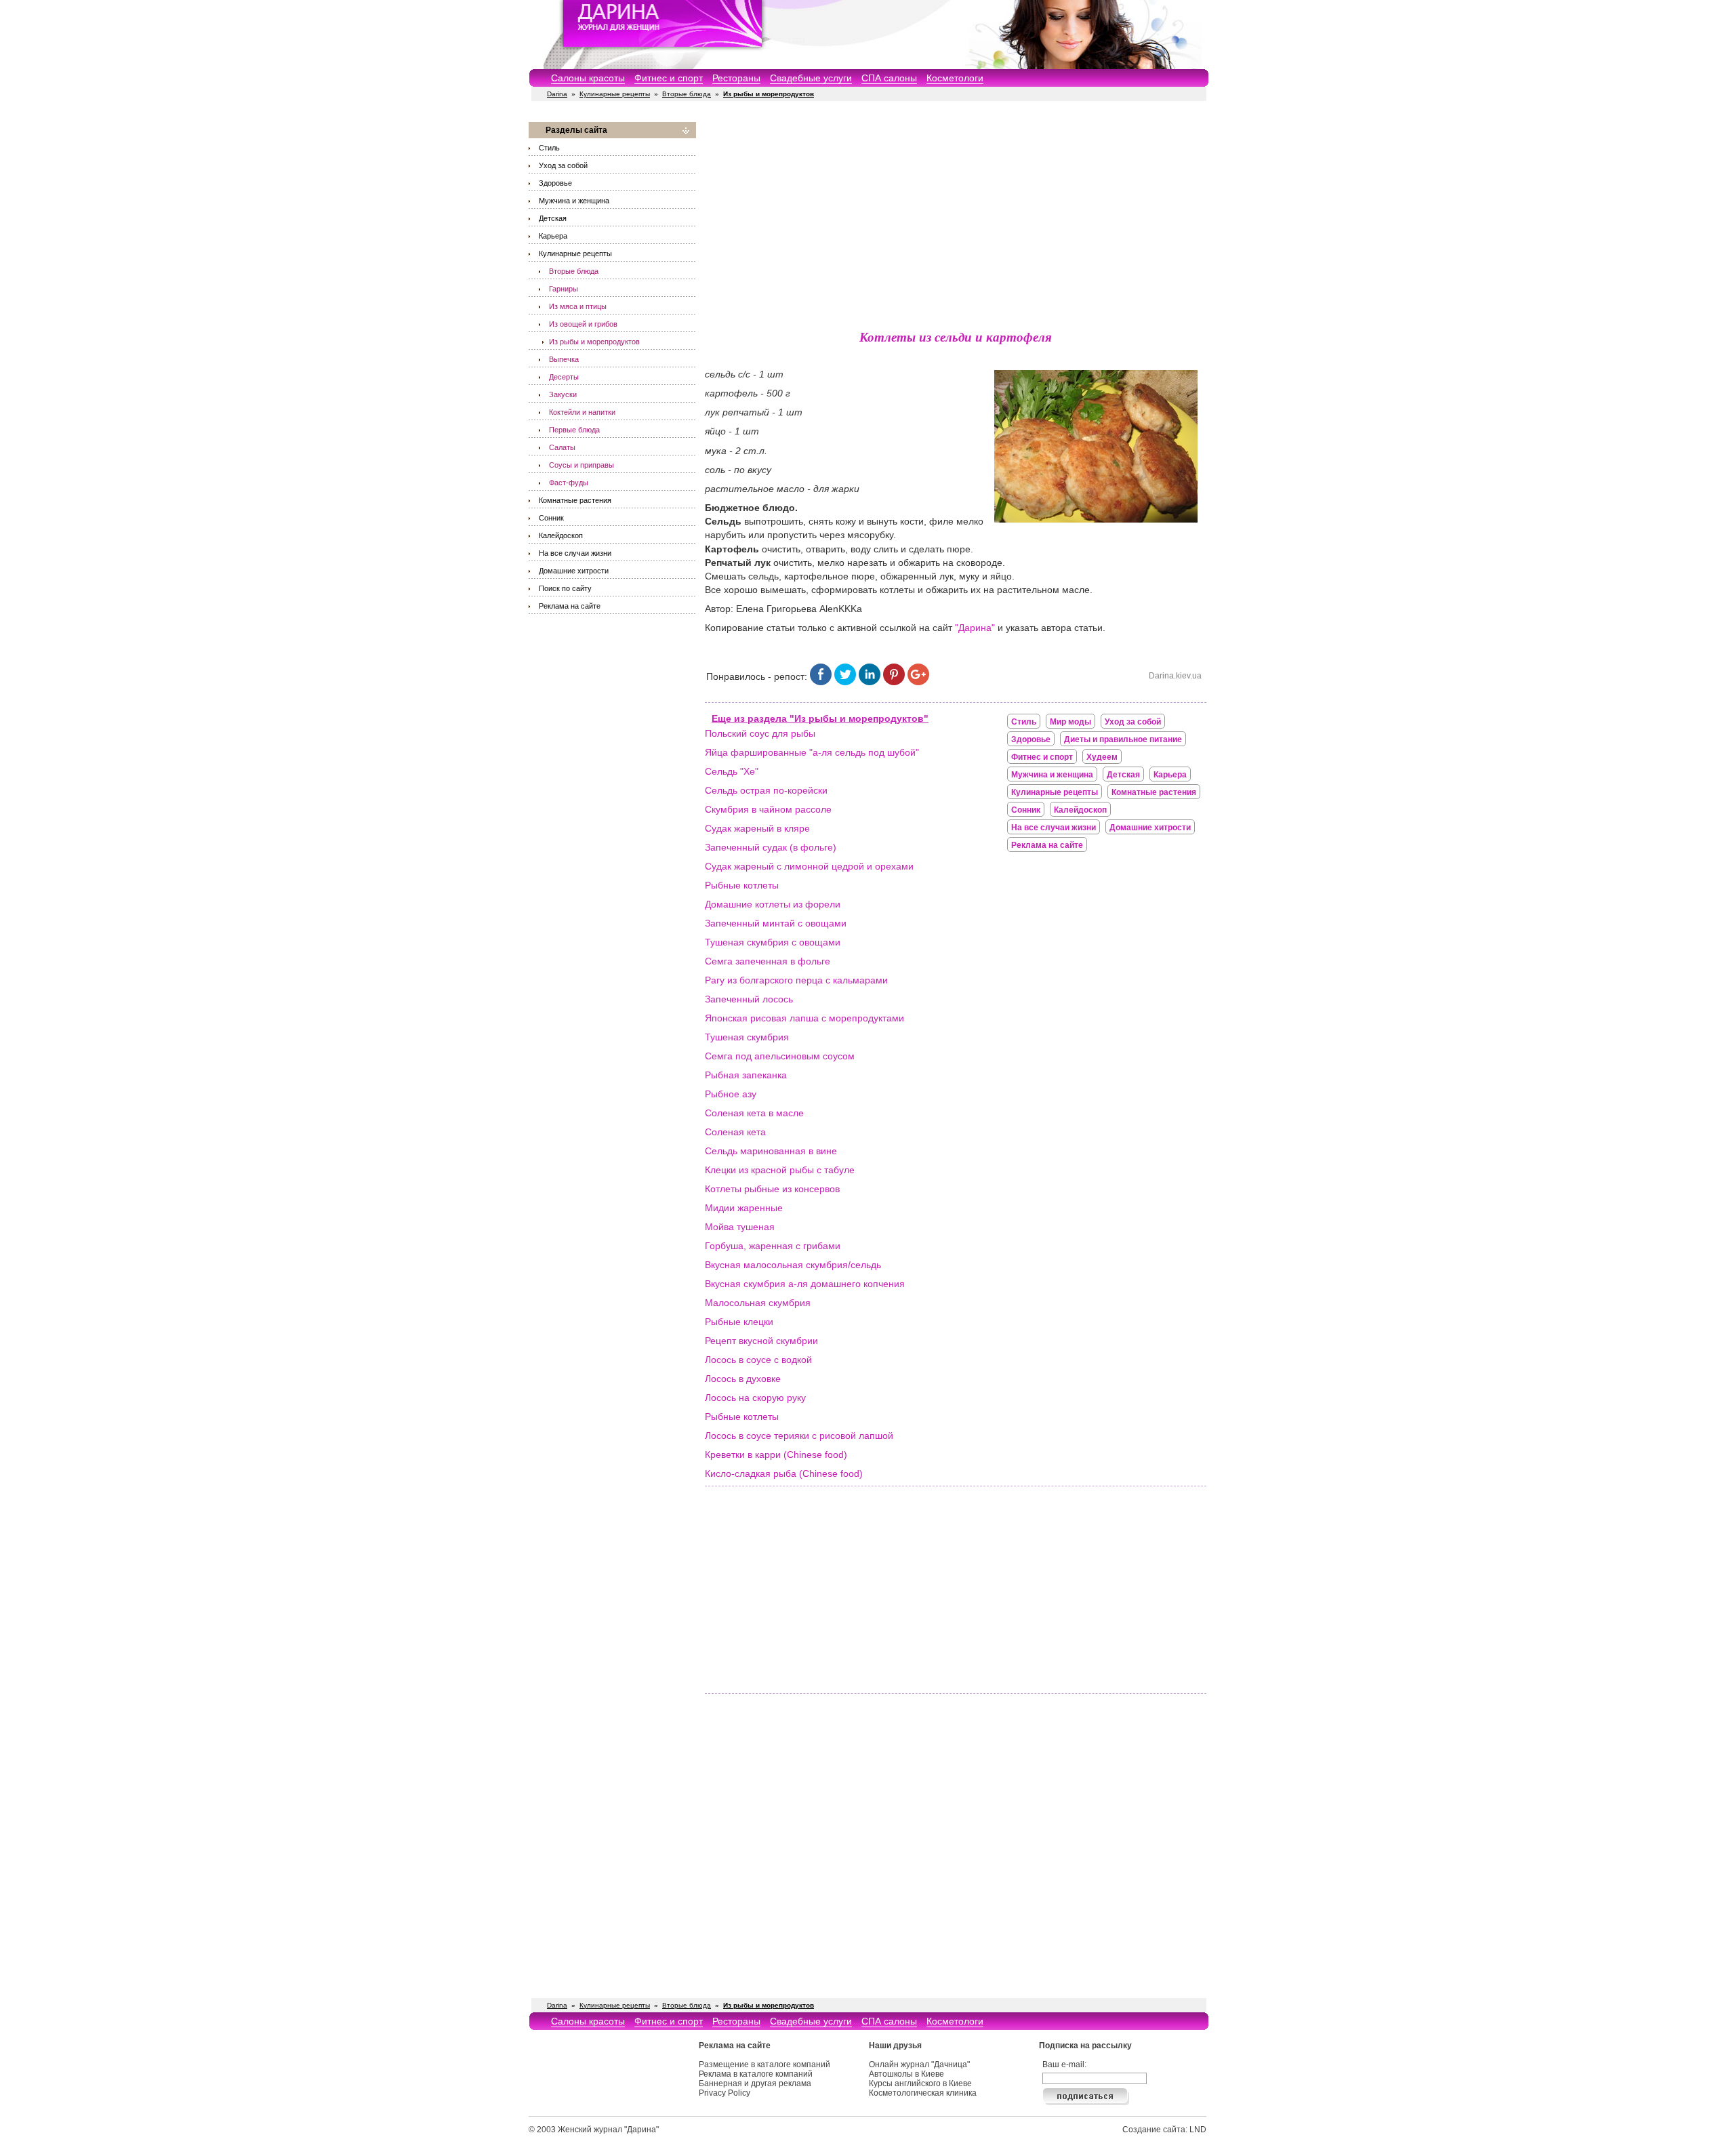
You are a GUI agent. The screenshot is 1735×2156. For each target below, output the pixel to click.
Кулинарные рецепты (615, 94)
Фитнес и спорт (669, 78)
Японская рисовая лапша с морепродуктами (804, 1018)
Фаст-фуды (569, 483)
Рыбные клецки (739, 1322)
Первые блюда (574, 430)
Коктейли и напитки (582, 412)
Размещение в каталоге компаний (764, 2065)
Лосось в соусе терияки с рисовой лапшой (799, 1436)
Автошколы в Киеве (906, 2074)
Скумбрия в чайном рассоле (768, 809)
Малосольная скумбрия (758, 1303)
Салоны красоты (588, 78)
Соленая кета (735, 1132)
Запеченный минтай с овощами (776, 923)
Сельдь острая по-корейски (766, 790)
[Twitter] (845, 682)
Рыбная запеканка (746, 1075)
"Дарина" (975, 628)
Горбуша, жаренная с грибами (773, 1246)
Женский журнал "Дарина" (608, 2130)
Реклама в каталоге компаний (756, 2074)
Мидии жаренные (744, 1208)
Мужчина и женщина (574, 201)
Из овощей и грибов (583, 324)
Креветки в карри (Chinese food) (776, 1455)
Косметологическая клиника (923, 2093)
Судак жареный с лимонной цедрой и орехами (809, 866)
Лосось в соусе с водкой (758, 1360)
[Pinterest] (894, 682)
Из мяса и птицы (578, 306)
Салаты (562, 447)
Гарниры (564, 289)
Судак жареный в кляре (757, 828)
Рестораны (736, 78)
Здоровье (555, 183)
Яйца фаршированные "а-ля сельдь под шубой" (812, 752)
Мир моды (1070, 722)
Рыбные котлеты (742, 885)
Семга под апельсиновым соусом (780, 1056)
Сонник (551, 518)
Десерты (564, 377)
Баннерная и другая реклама (755, 2083)
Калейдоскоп (561, 535)
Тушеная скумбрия (747, 1037)
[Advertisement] (956, 217)
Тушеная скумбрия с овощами (773, 942)
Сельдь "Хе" (732, 771)
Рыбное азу (731, 1094)
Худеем (1102, 757)
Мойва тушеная (740, 1227)
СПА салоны (889, 78)
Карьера (553, 236)
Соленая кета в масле (754, 1113)
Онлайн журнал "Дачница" (919, 2065)
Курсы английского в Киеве (920, 2083)
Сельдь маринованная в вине (771, 1151)
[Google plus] (918, 682)
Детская (553, 218)
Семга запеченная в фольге (768, 961)
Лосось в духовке (743, 1379)
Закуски (563, 394)
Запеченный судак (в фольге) (771, 847)
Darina (557, 94)
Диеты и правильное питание (1123, 739)
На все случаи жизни (575, 553)
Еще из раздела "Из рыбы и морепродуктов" (820, 718)
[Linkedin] (870, 682)
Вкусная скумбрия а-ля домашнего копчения (805, 1284)
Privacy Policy (724, 2093)
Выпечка (564, 359)
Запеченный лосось (749, 999)
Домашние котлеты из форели (773, 904)
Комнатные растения (575, 500)
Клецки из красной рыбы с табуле (780, 1170)
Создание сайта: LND (1164, 2130)
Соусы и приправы (581, 465)
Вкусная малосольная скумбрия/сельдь (793, 1265)
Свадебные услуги (811, 78)
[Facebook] (821, 682)
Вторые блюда (687, 94)
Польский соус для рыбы (760, 733)
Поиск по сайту (565, 588)
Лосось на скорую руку (755, 1398)
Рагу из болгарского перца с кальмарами (796, 980)
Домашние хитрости (574, 571)
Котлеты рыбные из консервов (772, 1189)
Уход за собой (563, 165)
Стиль (549, 148)
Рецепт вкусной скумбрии (761, 1341)
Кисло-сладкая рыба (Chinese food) (784, 1473)
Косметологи (955, 78)
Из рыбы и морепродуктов (594, 342)
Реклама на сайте (570, 606)
